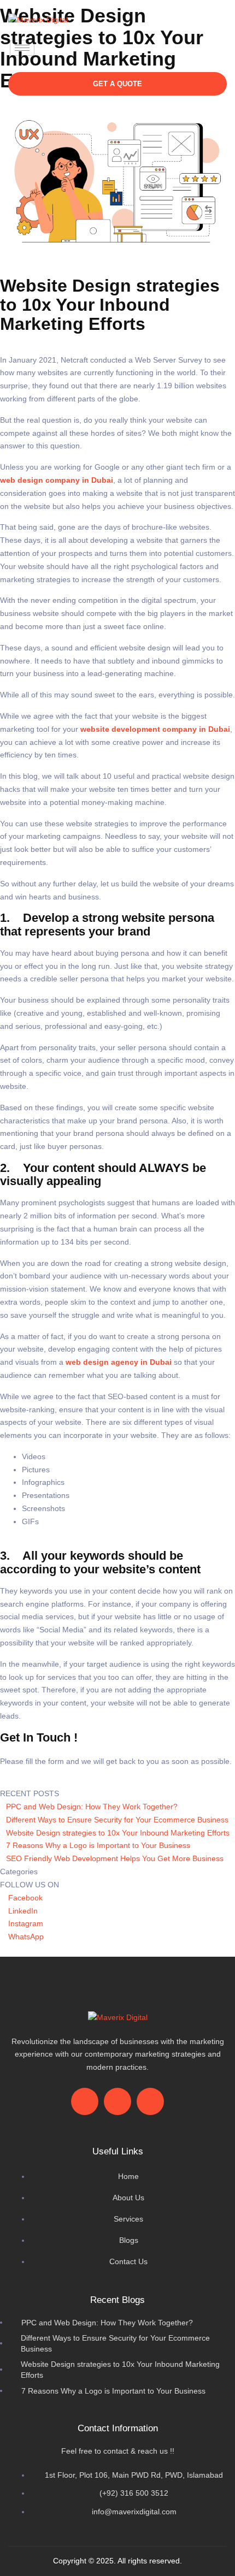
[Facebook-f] (85, 2101)
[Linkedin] (213, 46)
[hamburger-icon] (22, 48)
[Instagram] (174, 46)
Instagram (25, 1923)
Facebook (24, 1898)
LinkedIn (22, 1911)
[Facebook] (134, 46)
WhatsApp (25, 1937)
